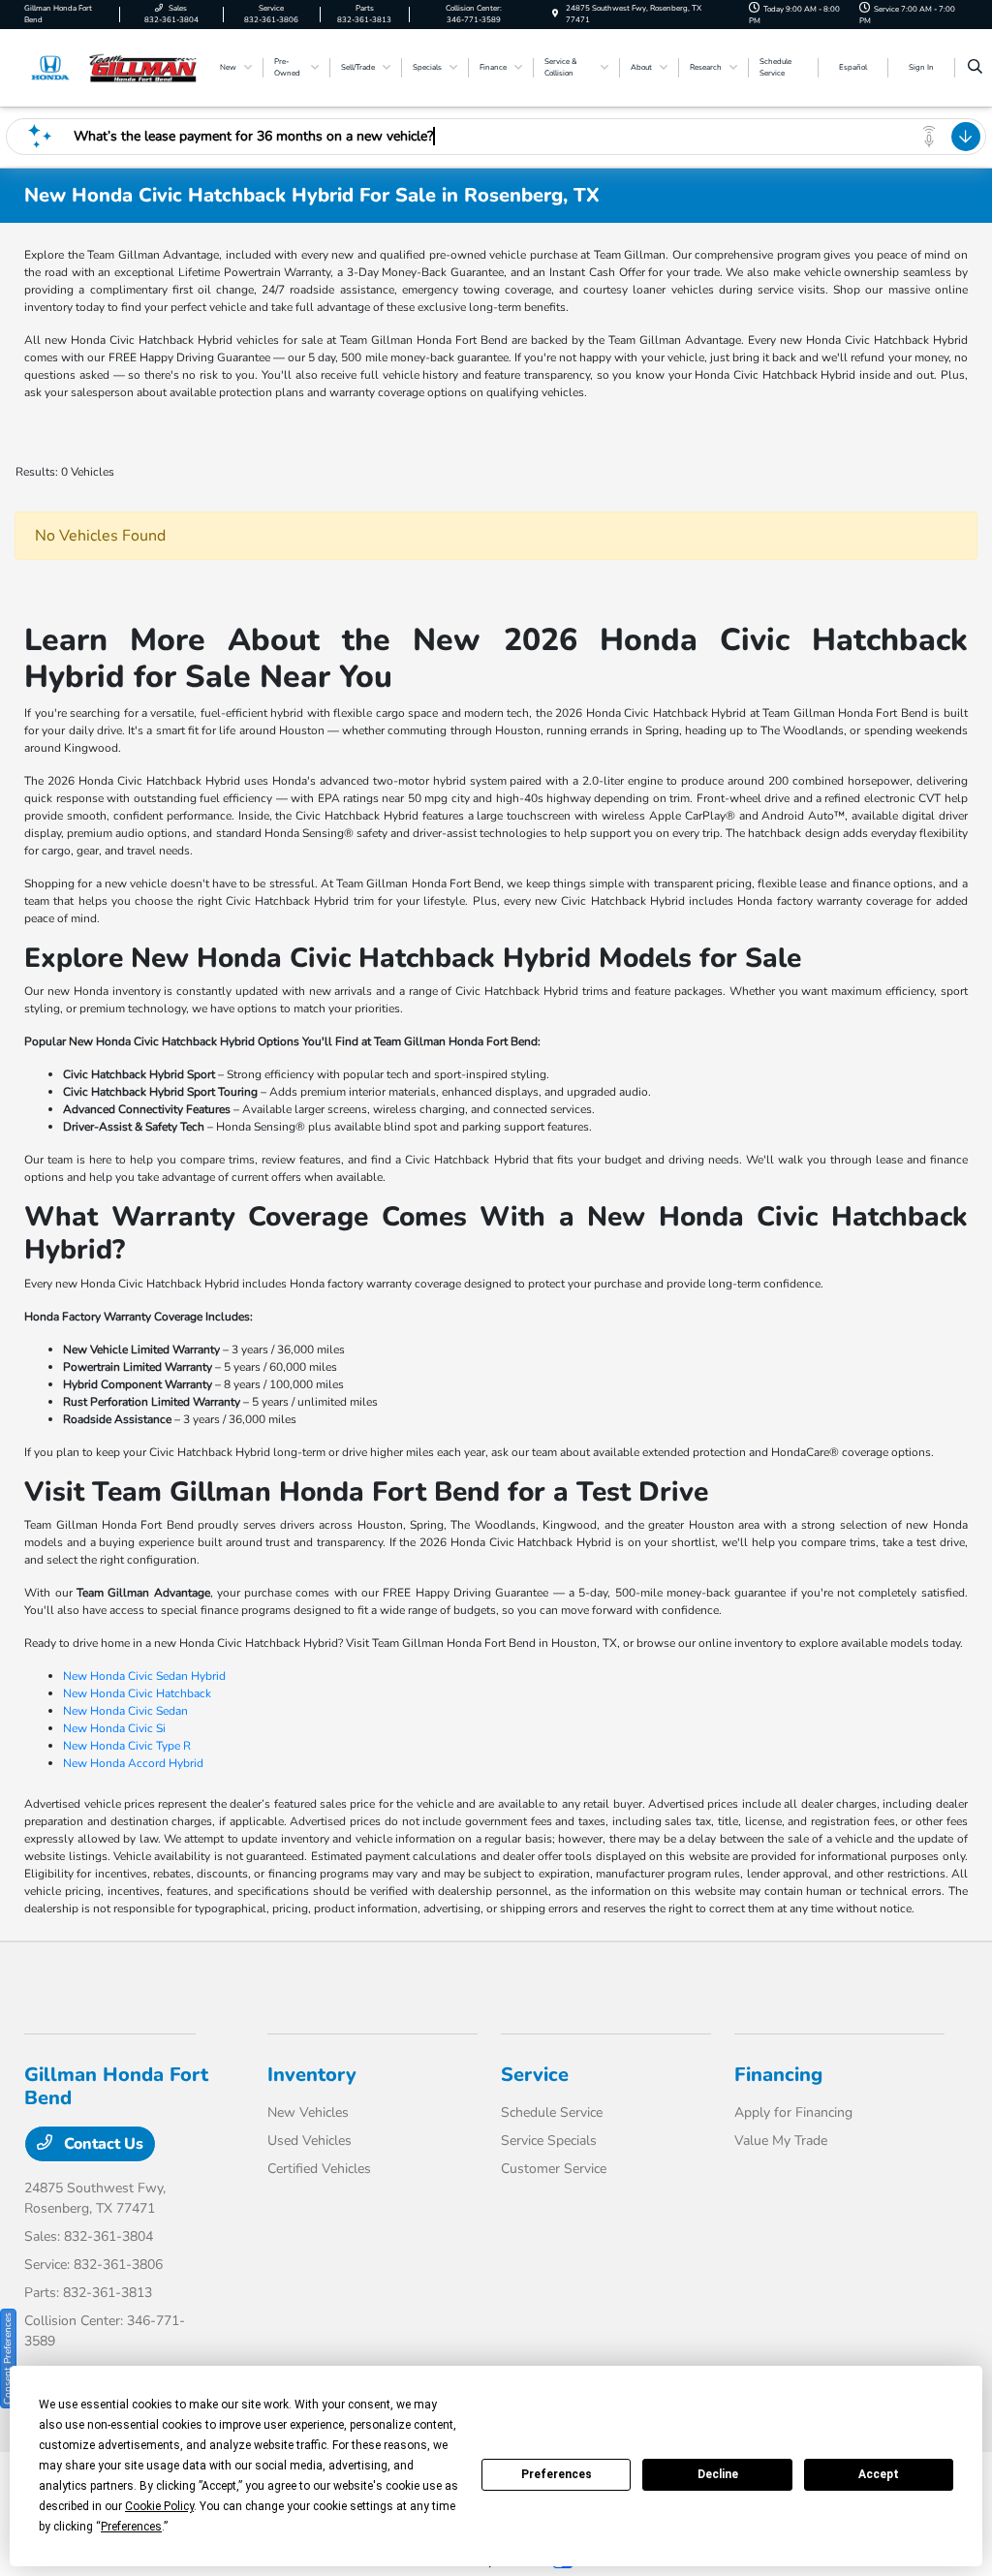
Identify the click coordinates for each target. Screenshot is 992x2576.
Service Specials (549, 2141)
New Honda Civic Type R (127, 1746)
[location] (555, 14)
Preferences (557, 2474)
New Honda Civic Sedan (125, 1711)
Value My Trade (781, 2141)
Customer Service (554, 2169)
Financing (778, 2075)
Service (535, 2075)
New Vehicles (308, 2112)
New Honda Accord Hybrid (133, 1763)
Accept (879, 2474)
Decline (718, 2474)
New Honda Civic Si (114, 1728)
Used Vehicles (310, 2141)
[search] (975, 68)
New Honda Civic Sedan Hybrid (144, 1676)
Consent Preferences (8, 2359)
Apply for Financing (793, 2112)
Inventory (312, 2075)
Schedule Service (552, 2112)
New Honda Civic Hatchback (137, 1693)
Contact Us (102, 2144)
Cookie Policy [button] (159, 2506)
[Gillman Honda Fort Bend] (112, 67)
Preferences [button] (131, 2527)
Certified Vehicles (319, 2169)
